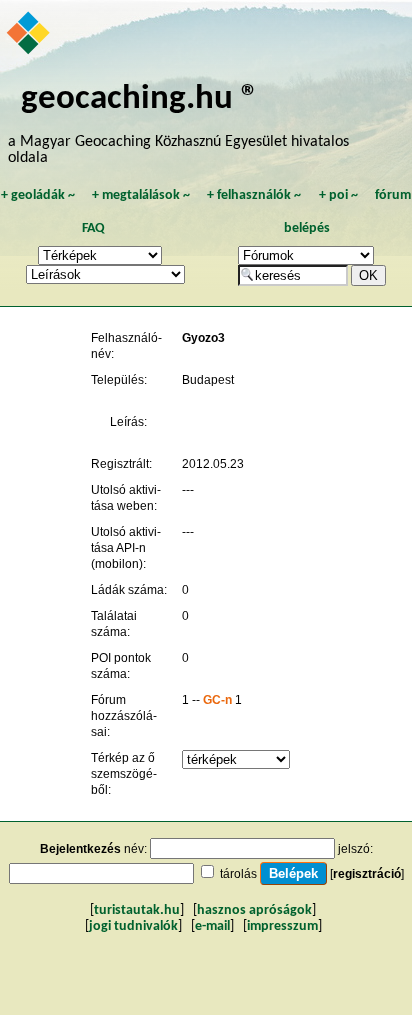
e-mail (212, 926)
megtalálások (141, 195)
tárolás (238, 874)
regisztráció (367, 874)
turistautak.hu (137, 910)
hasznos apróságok (254, 910)
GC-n (217, 700)
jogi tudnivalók (133, 926)
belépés (307, 228)
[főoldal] (29, 35)
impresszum (282, 926)
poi (338, 195)
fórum (393, 195)
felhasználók (254, 195)
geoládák (38, 195)
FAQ (93, 228)
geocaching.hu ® (140, 99)
